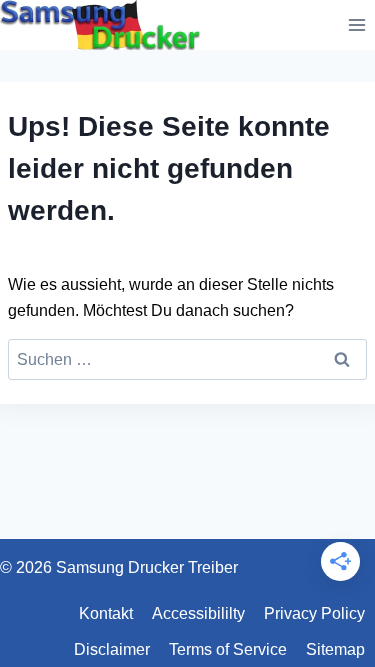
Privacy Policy (314, 613)
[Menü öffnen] (356, 24)
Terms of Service (228, 649)
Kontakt (106, 613)
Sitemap (335, 649)
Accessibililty (198, 613)
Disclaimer (112, 649)
